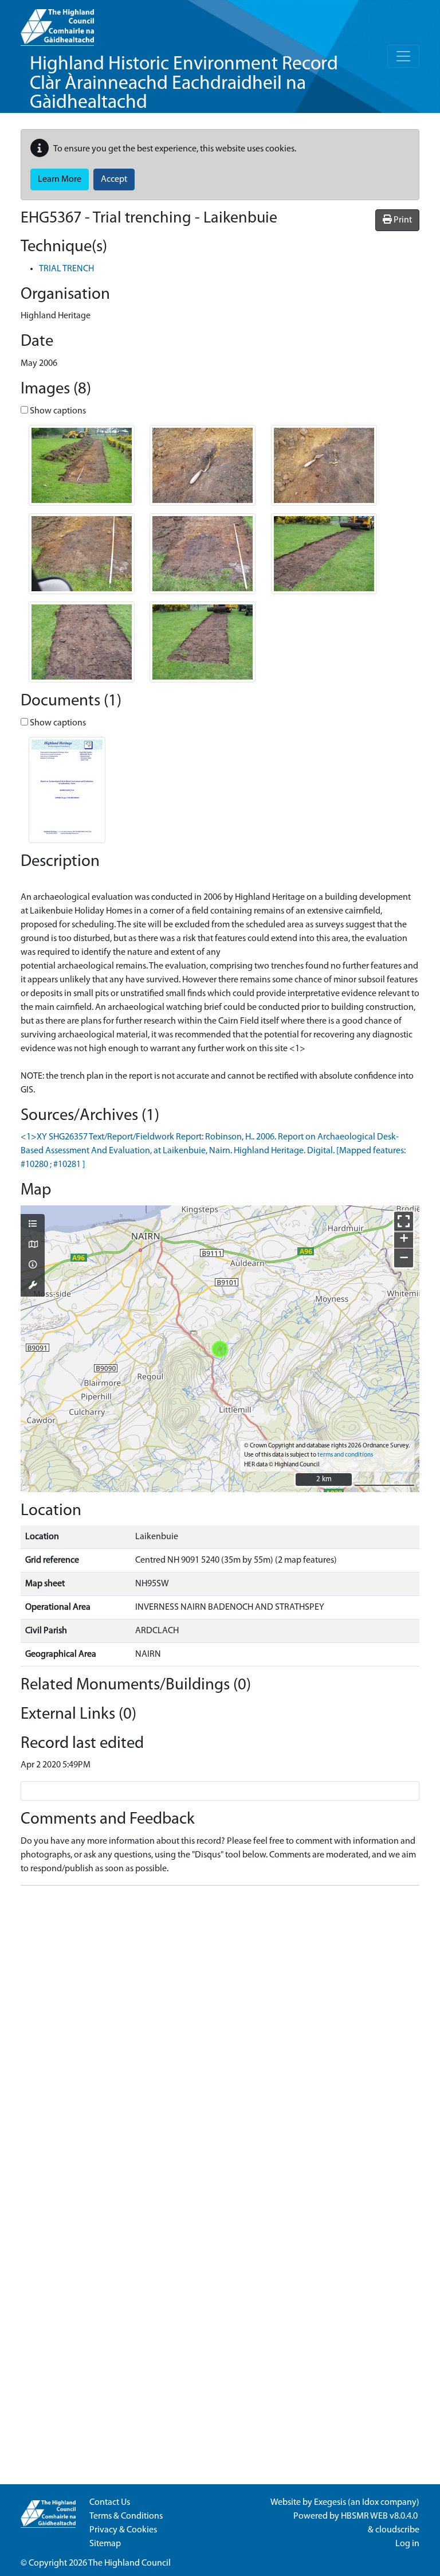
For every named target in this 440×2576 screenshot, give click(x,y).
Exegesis (330, 2503)
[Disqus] (220, 2038)
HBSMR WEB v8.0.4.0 (380, 2516)
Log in (407, 2544)
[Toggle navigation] (403, 56)
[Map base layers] (33, 1246)
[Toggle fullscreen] (404, 1221)
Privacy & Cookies (123, 2530)
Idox (370, 2503)
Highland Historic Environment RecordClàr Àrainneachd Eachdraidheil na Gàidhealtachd (184, 84)
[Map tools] (33, 1286)
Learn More (60, 179)
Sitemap (105, 2544)
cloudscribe (397, 2530)
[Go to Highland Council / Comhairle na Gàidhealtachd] (57, 23)
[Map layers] (33, 1225)
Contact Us (110, 2503)
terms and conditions (345, 1455)
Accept (114, 179)
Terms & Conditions (126, 2516)
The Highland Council (129, 2563)
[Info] (33, 1266)
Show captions (57, 411)
